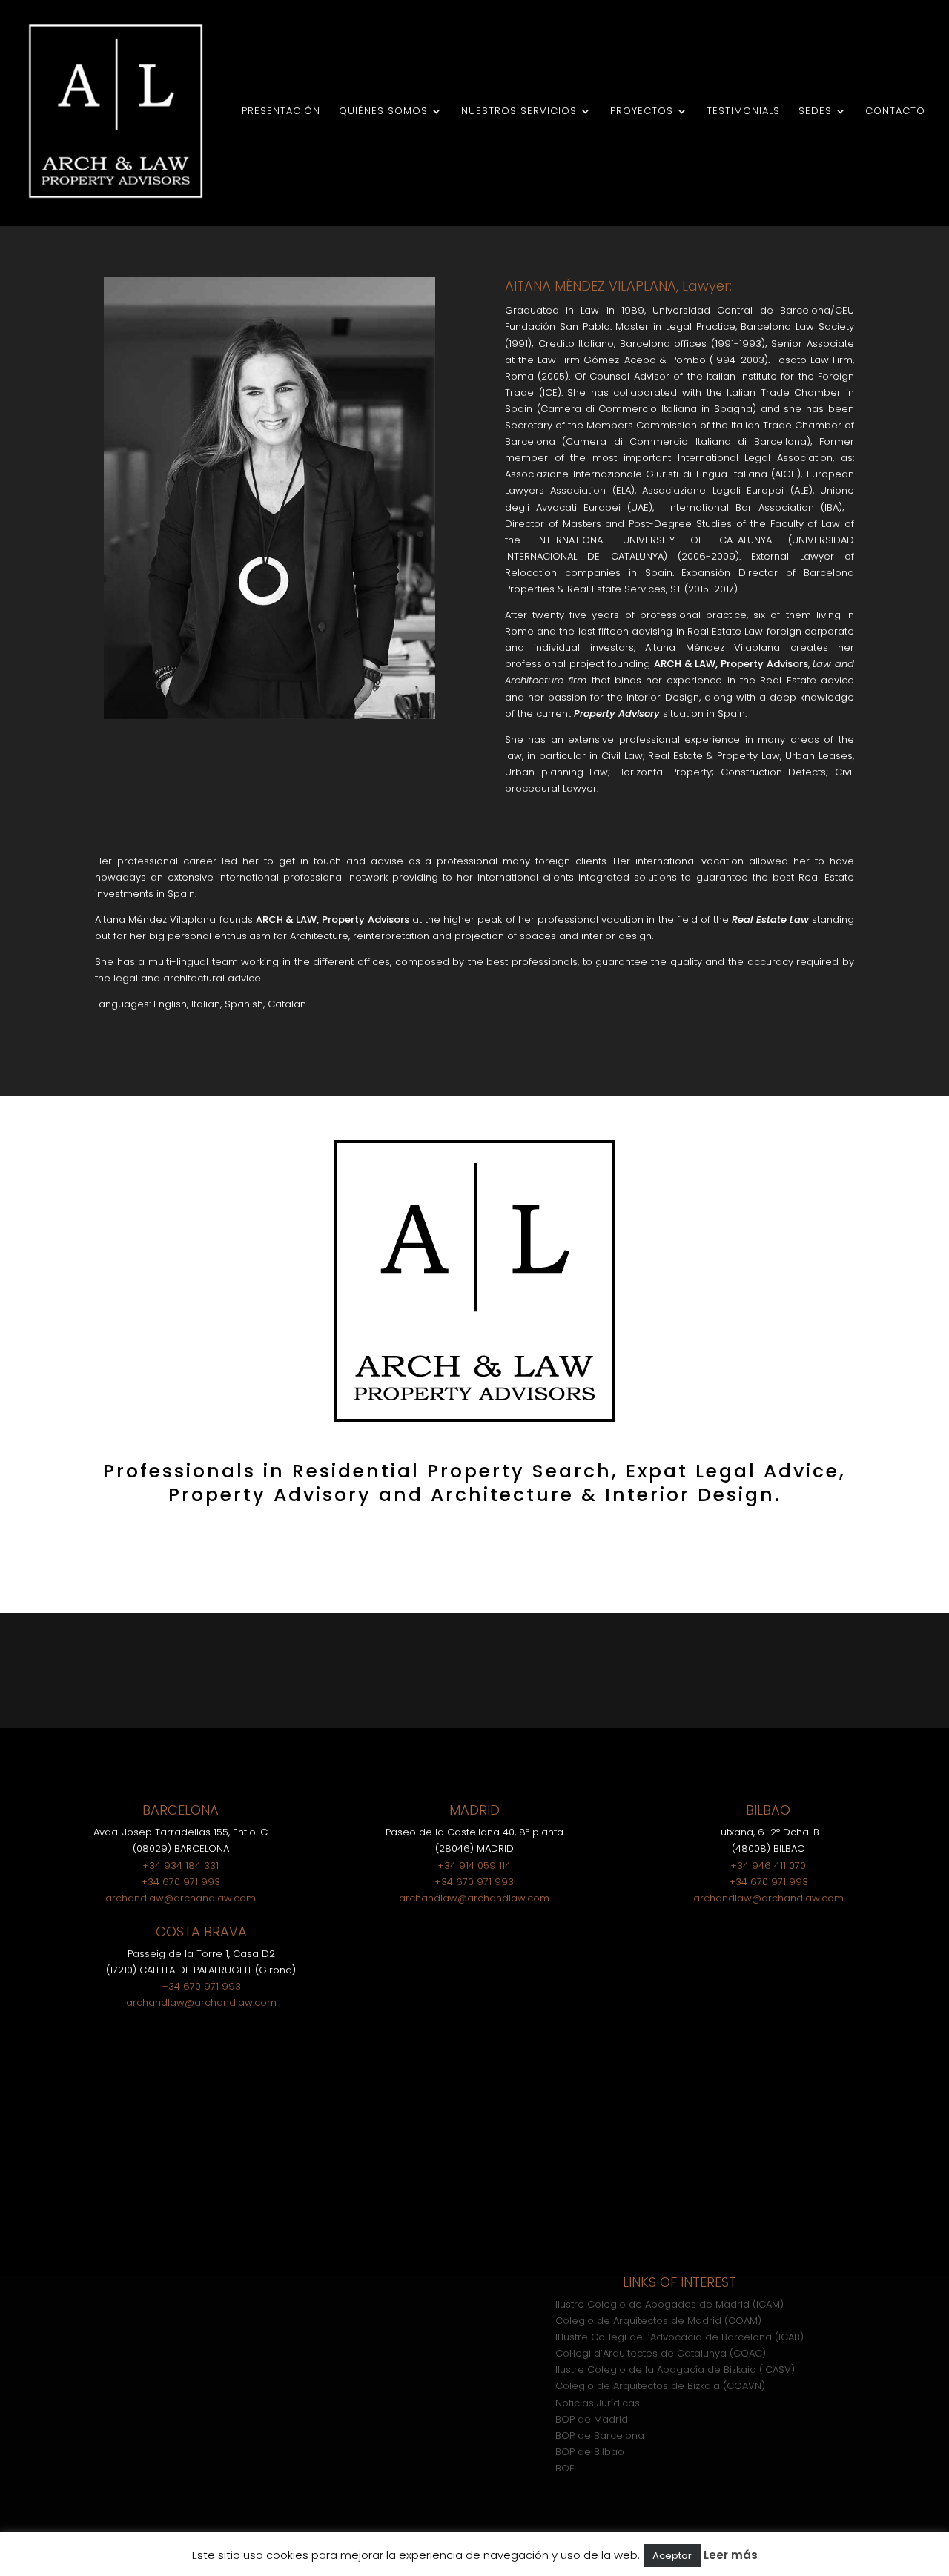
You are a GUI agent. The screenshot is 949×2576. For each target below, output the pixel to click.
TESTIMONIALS (743, 112)
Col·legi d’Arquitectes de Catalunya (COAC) (661, 2353)
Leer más (731, 2555)
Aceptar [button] (672, 2556)
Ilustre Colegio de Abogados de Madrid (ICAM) (669, 2304)
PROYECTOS (642, 112)
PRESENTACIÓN (281, 112)
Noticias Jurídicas (598, 2403)
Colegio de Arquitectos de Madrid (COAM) (658, 2321)
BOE (565, 2468)
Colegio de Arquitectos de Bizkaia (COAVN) (660, 2386)
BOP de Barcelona (600, 2436)
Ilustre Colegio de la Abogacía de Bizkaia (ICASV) (675, 2370)
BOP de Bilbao (590, 2452)
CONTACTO (895, 112)
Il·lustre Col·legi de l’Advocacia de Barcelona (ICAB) (679, 2337)
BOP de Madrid (592, 2419)
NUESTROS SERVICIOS (519, 112)
